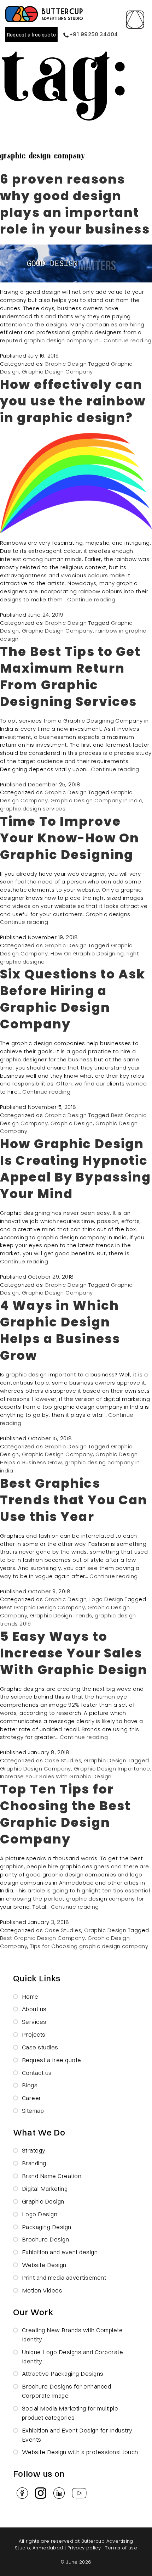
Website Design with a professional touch (80, 2452)
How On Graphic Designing (87, 953)
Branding (34, 2163)
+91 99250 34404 (94, 34)
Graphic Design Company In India (97, 800)
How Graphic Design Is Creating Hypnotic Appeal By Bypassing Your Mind (75, 1169)
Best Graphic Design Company (42, 1607)
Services (34, 2022)
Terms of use (121, 2548)
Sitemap (33, 2111)
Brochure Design (46, 2239)
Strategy (34, 2150)
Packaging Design (47, 2227)
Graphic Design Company (57, 372)
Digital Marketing (45, 2188)
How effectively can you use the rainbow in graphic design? (73, 401)
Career (32, 2098)
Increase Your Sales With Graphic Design (56, 1776)
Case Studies (63, 1760)
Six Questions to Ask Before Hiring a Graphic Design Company (73, 999)
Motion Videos (42, 2290)
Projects (34, 2034)
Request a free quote (31, 35)
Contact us (37, 2073)
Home (30, 1996)
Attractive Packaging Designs (63, 2373)
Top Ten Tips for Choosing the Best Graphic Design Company (65, 1814)
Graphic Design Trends (61, 1615)
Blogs (30, 2085)
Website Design (44, 2265)
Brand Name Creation (52, 2176)
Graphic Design (66, 364)
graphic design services (33, 809)
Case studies (40, 2047)
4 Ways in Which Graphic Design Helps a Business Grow (60, 1330)
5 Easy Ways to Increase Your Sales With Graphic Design (74, 1653)
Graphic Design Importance (112, 1769)
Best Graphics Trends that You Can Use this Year (74, 1500)
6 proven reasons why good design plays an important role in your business (75, 204)
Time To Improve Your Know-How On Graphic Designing (70, 838)
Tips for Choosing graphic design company (89, 1946)
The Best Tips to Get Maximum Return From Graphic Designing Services (71, 677)
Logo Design (106, 1599)
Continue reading (128, 340)
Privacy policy (84, 2548)
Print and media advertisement (64, 2277)
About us (34, 2009)
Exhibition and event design (60, 2252)
